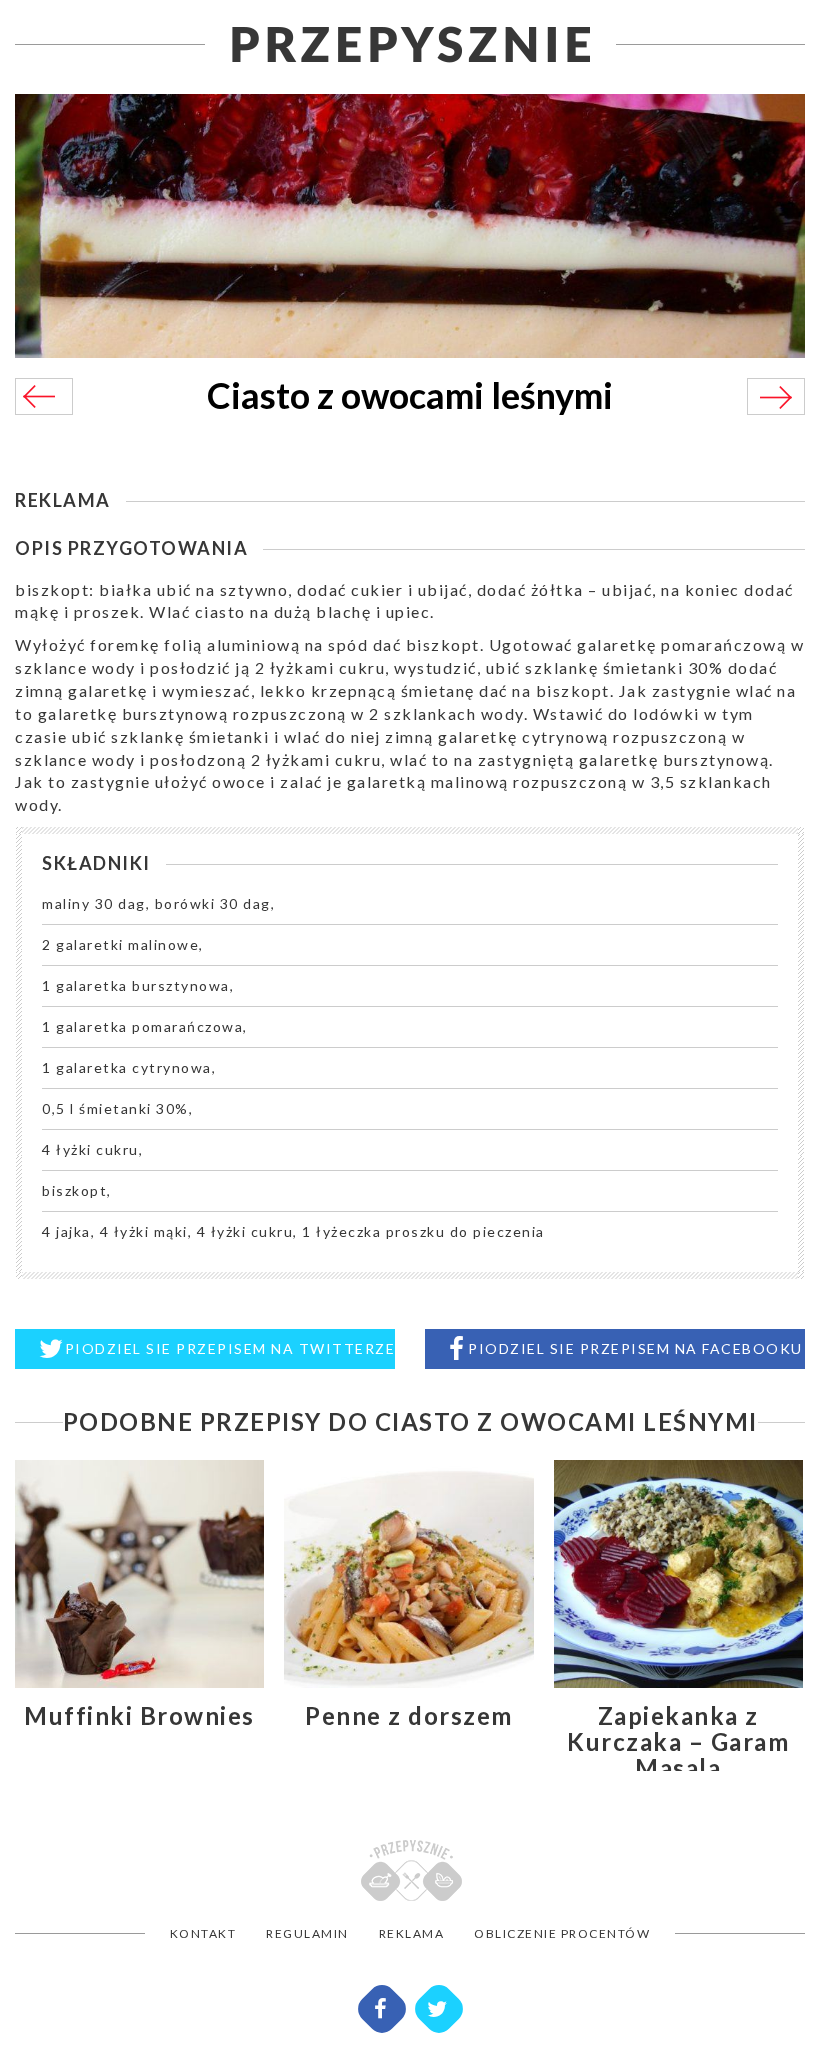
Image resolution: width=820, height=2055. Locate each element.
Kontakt (203, 1933)
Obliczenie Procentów (562, 1933)
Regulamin (307, 1933)
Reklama (412, 1933)
